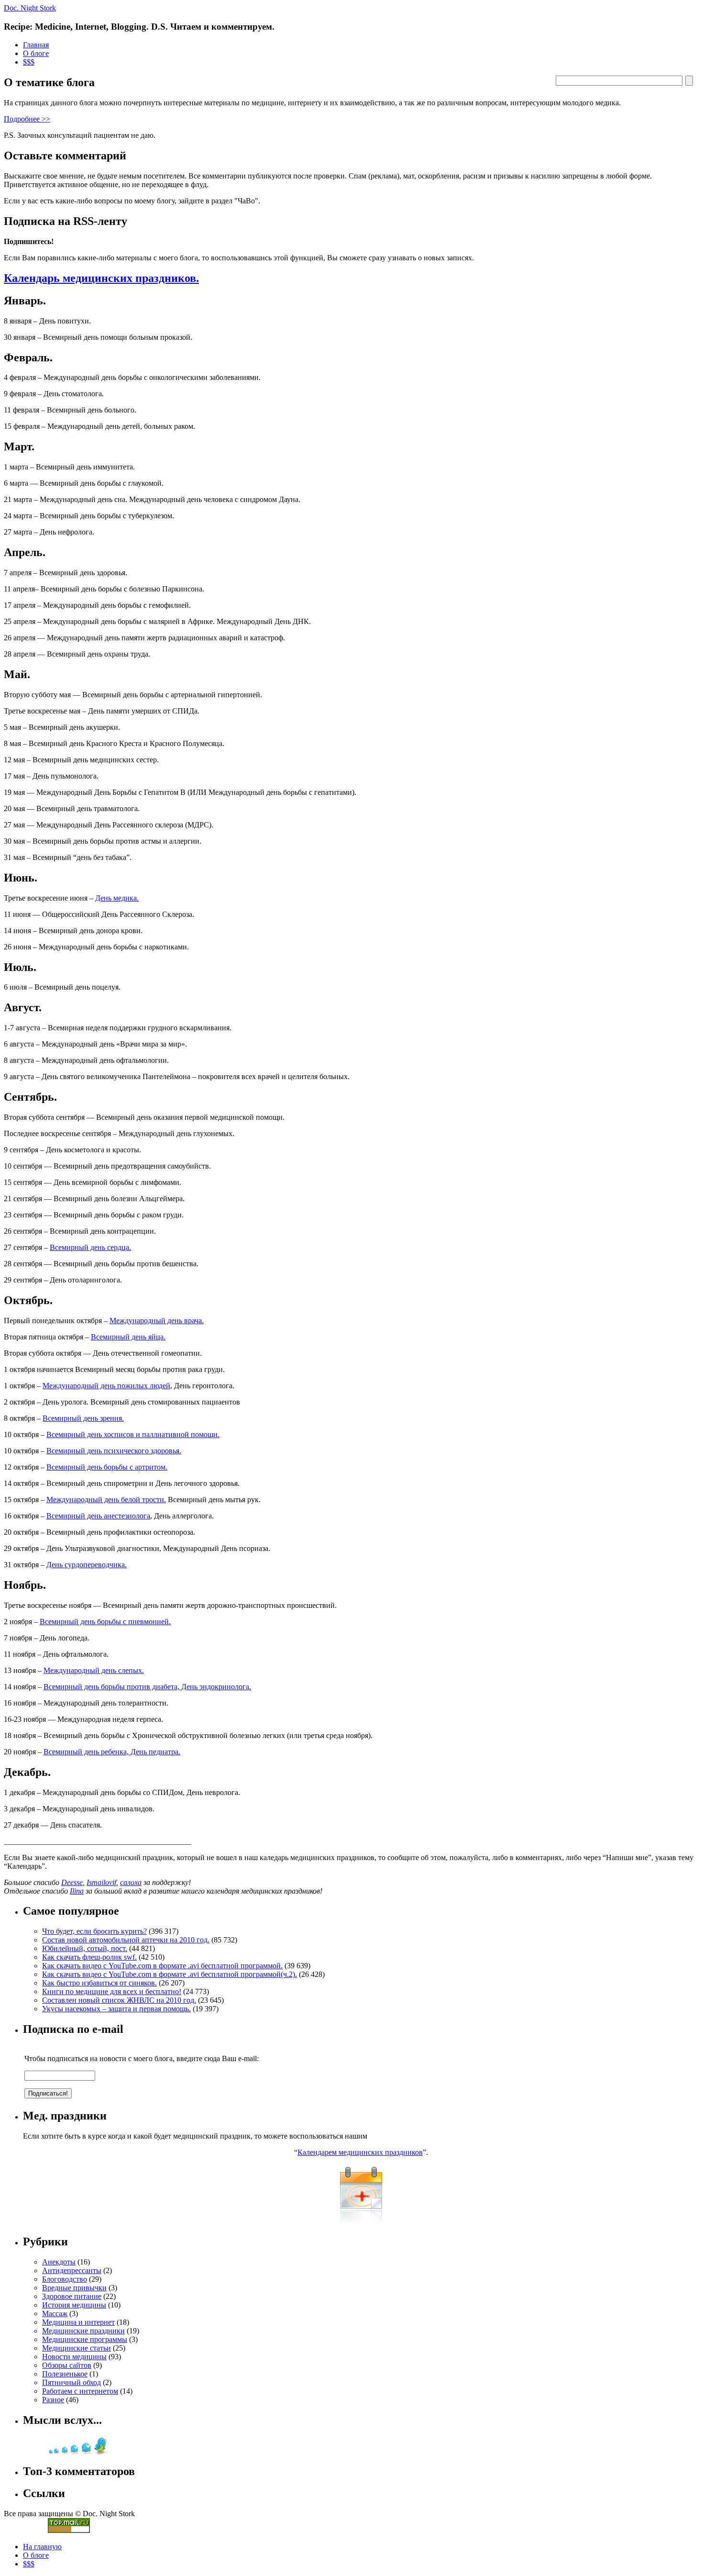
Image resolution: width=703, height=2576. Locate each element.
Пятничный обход (71, 2382)
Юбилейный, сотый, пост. (85, 1948)
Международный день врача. (157, 1321)
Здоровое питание (72, 2296)
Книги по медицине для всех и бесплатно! (112, 1991)
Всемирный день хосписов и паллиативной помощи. (133, 1434)
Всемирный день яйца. (128, 1337)
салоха (131, 1882)
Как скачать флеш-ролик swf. (89, 1957)
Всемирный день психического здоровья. (114, 1451)
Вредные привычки (74, 2288)
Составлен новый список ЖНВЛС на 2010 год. (119, 2000)
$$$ (29, 62)
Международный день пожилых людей (106, 1386)
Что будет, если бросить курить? (94, 1931)
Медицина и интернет (78, 2322)
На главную (42, 2547)
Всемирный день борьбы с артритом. (107, 1467)
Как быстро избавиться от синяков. (99, 1983)
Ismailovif (101, 1882)
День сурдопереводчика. (87, 1565)
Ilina (77, 1891)
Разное (53, 2400)
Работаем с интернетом (80, 2391)
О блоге (36, 53)
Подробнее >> (27, 119)
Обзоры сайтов (67, 2365)
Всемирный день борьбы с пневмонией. (105, 1622)
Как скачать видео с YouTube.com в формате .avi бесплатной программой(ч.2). (170, 1974)
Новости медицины (74, 2357)
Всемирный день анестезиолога (98, 1516)
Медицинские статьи (77, 2348)
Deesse (72, 1882)
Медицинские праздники (83, 2331)
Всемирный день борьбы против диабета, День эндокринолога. (147, 1687)
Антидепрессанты (72, 2270)
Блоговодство (65, 2279)
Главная (36, 45)
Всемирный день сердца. (90, 1247)
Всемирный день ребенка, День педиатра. (112, 1752)
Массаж (55, 2314)
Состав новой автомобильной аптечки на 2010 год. (126, 1940)
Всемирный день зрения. (83, 1418)
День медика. (117, 898)
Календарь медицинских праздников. (101, 278)
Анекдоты (59, 2262)
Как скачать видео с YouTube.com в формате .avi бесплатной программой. (162, 1966)
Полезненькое (65, 2374)
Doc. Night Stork (30, 8)
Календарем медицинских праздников (360, 2152)
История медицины (74, 2305)
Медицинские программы (85, 2339)
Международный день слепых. (94, 1670)
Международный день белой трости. (106, 1500)
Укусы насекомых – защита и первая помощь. (116, 2009)
